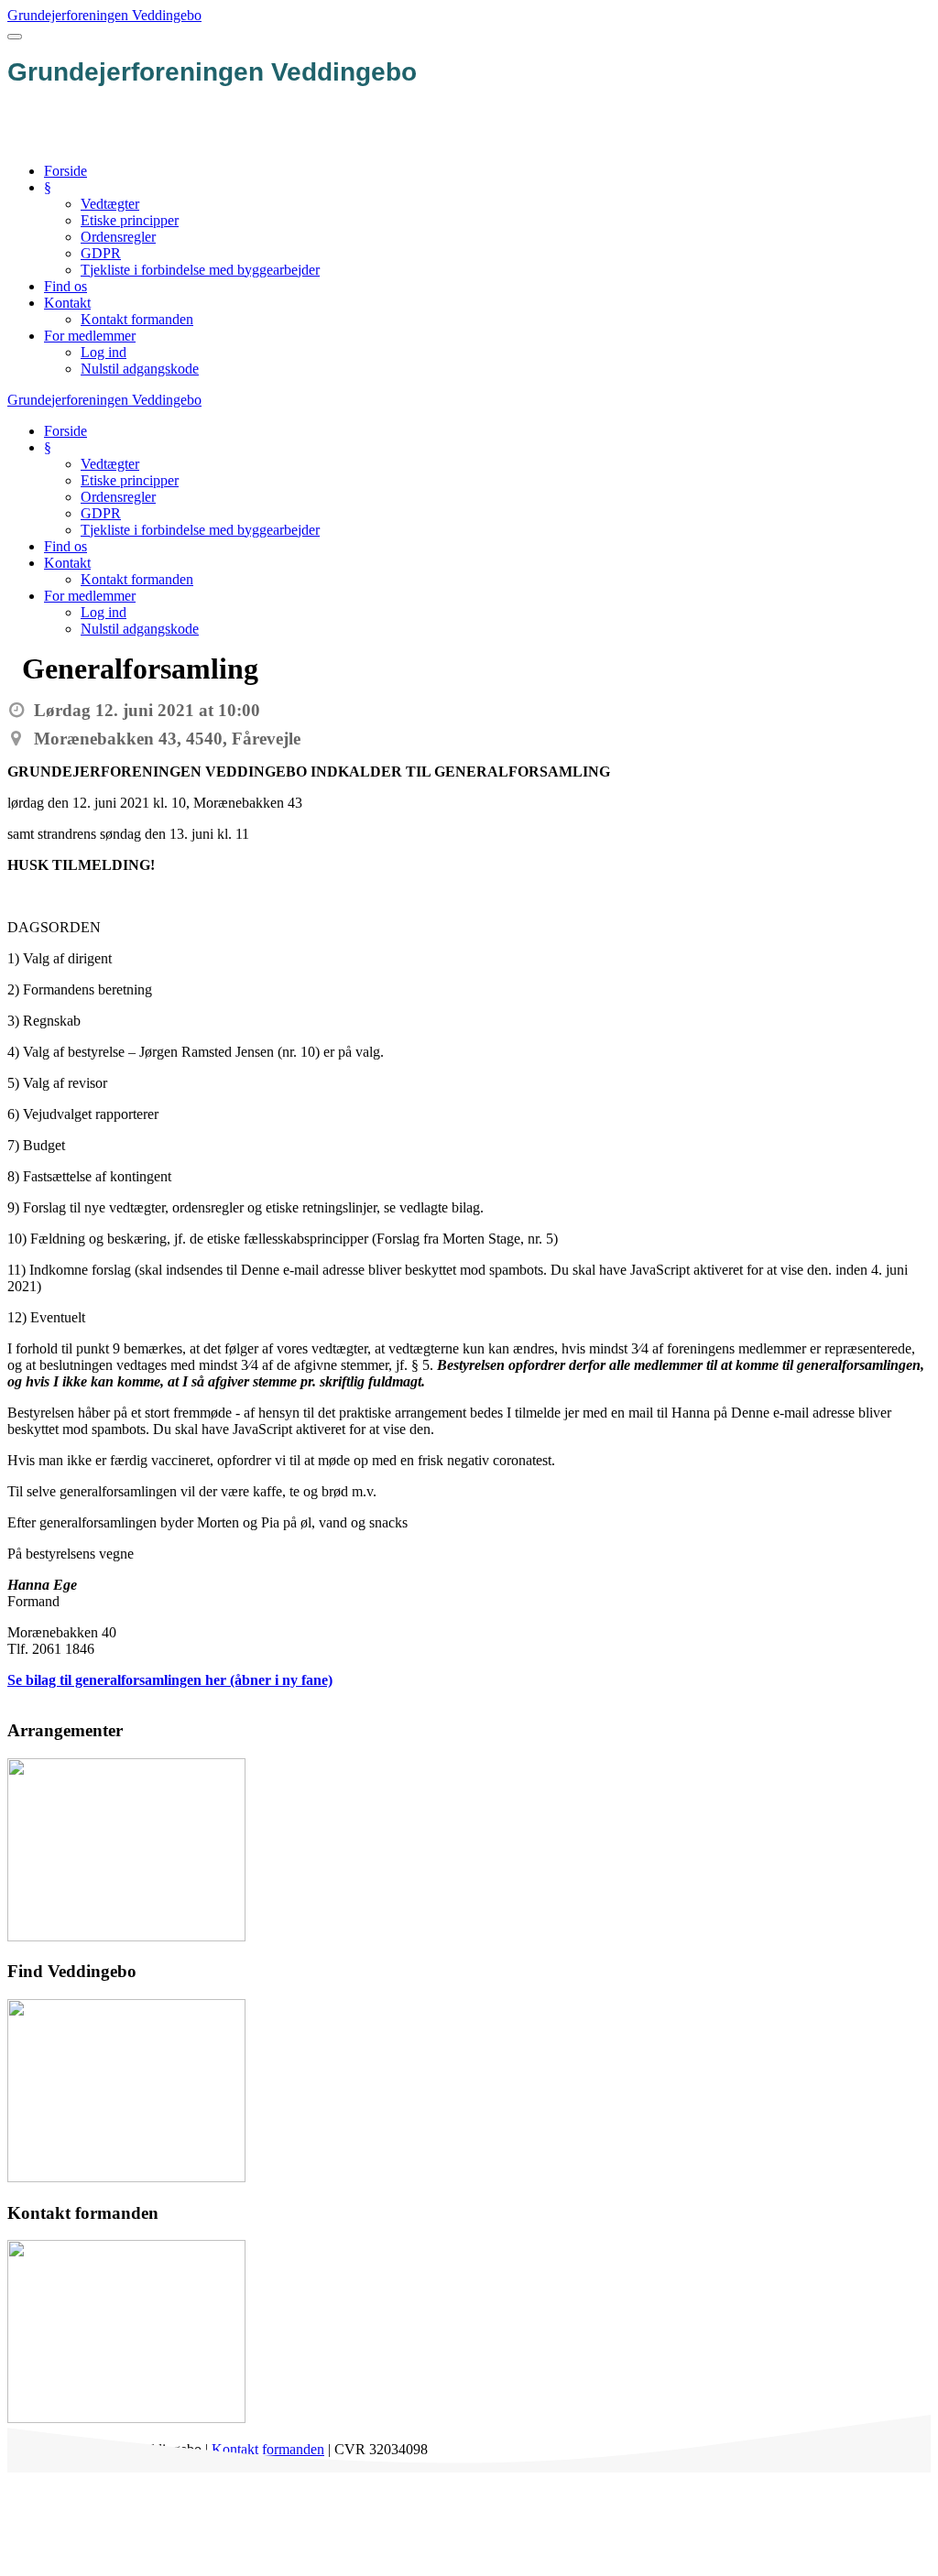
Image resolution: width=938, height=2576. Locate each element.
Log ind (104, 352)
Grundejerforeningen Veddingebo (104, 15)
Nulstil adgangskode (140, 369)
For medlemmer (90, 336)
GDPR (101, 253)
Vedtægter (110, 204)
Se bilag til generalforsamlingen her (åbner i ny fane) (170, 1680)
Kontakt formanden (137, 319)
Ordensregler (118, 237)
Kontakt (67, 303)
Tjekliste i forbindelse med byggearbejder (200, 270)
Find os (65, 286)
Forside (65, 171)
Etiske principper (130, 220)
